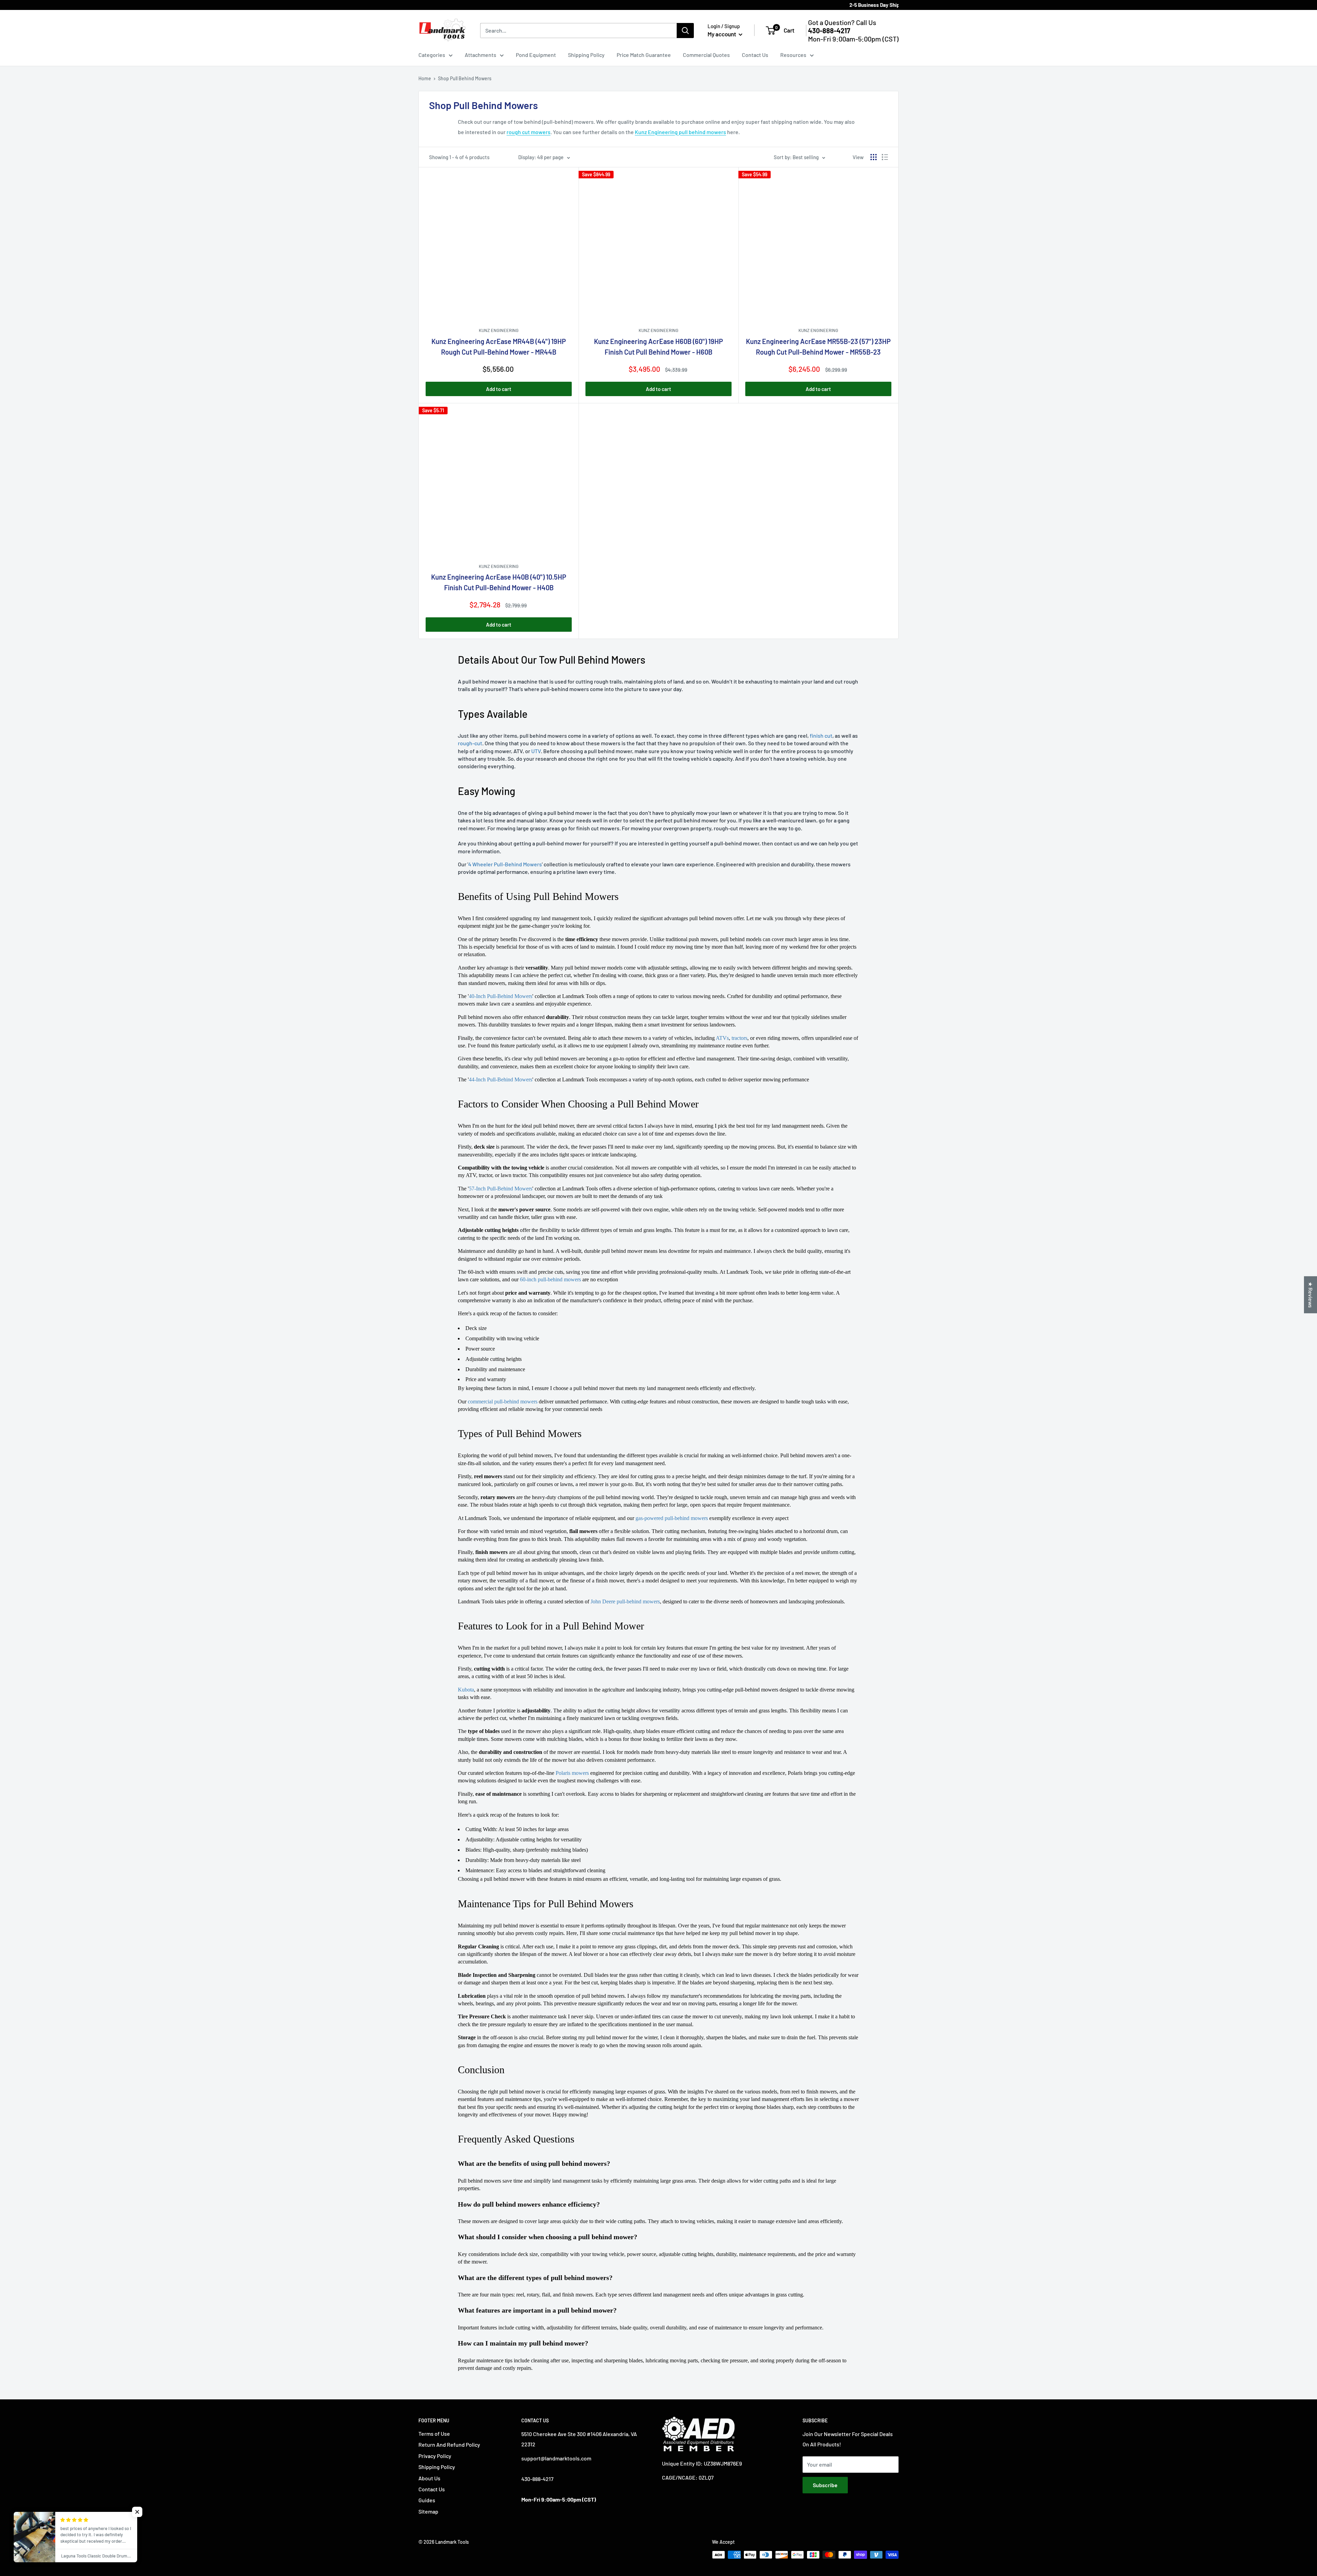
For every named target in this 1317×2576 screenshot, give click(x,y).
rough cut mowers (529, 132)
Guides (427, 2500)
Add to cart (499, 389)
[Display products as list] (885, 157)
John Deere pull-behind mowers (625, 1601)
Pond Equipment (536, 55)
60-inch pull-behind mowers (550, 1279)
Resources (793, 55)
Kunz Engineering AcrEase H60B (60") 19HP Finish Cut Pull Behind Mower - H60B (658, 347)
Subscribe (825, 2485)
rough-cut (470, 743)
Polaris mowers (572, 1773)
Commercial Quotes (706, 55)
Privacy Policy (435, 2456)
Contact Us (755, 55)
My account (722, 34)
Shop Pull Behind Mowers (465, 78)
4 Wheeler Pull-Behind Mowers (505, 864)
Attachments (480, 55)
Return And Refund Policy (449, 2444)
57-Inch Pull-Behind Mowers (501, 1189)
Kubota (466, 1690)
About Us (429, 2478)
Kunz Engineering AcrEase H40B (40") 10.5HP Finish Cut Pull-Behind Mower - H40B (499, 582)
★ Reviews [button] (1311, 1295)
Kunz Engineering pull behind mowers (680, 132)
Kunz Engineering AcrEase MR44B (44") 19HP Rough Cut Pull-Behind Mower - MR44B (499, 347)
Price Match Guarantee (644, 55)
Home (425, 78)
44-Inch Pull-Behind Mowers (501, 1079)
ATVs (722, 1038)
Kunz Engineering (499, 330)
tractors (739, 1038)
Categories (432, 55)
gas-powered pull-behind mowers (672, 1518)
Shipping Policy (586, 55)
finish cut (821, 735)
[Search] (685, 31)
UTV (536, 751)
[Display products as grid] (874, 157)
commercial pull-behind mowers (503, 1402)
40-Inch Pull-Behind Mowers (501, 996)
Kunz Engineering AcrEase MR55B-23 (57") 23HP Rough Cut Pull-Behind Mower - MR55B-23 (818, 347)
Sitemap (428, 2511)
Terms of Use (434, 2433)
